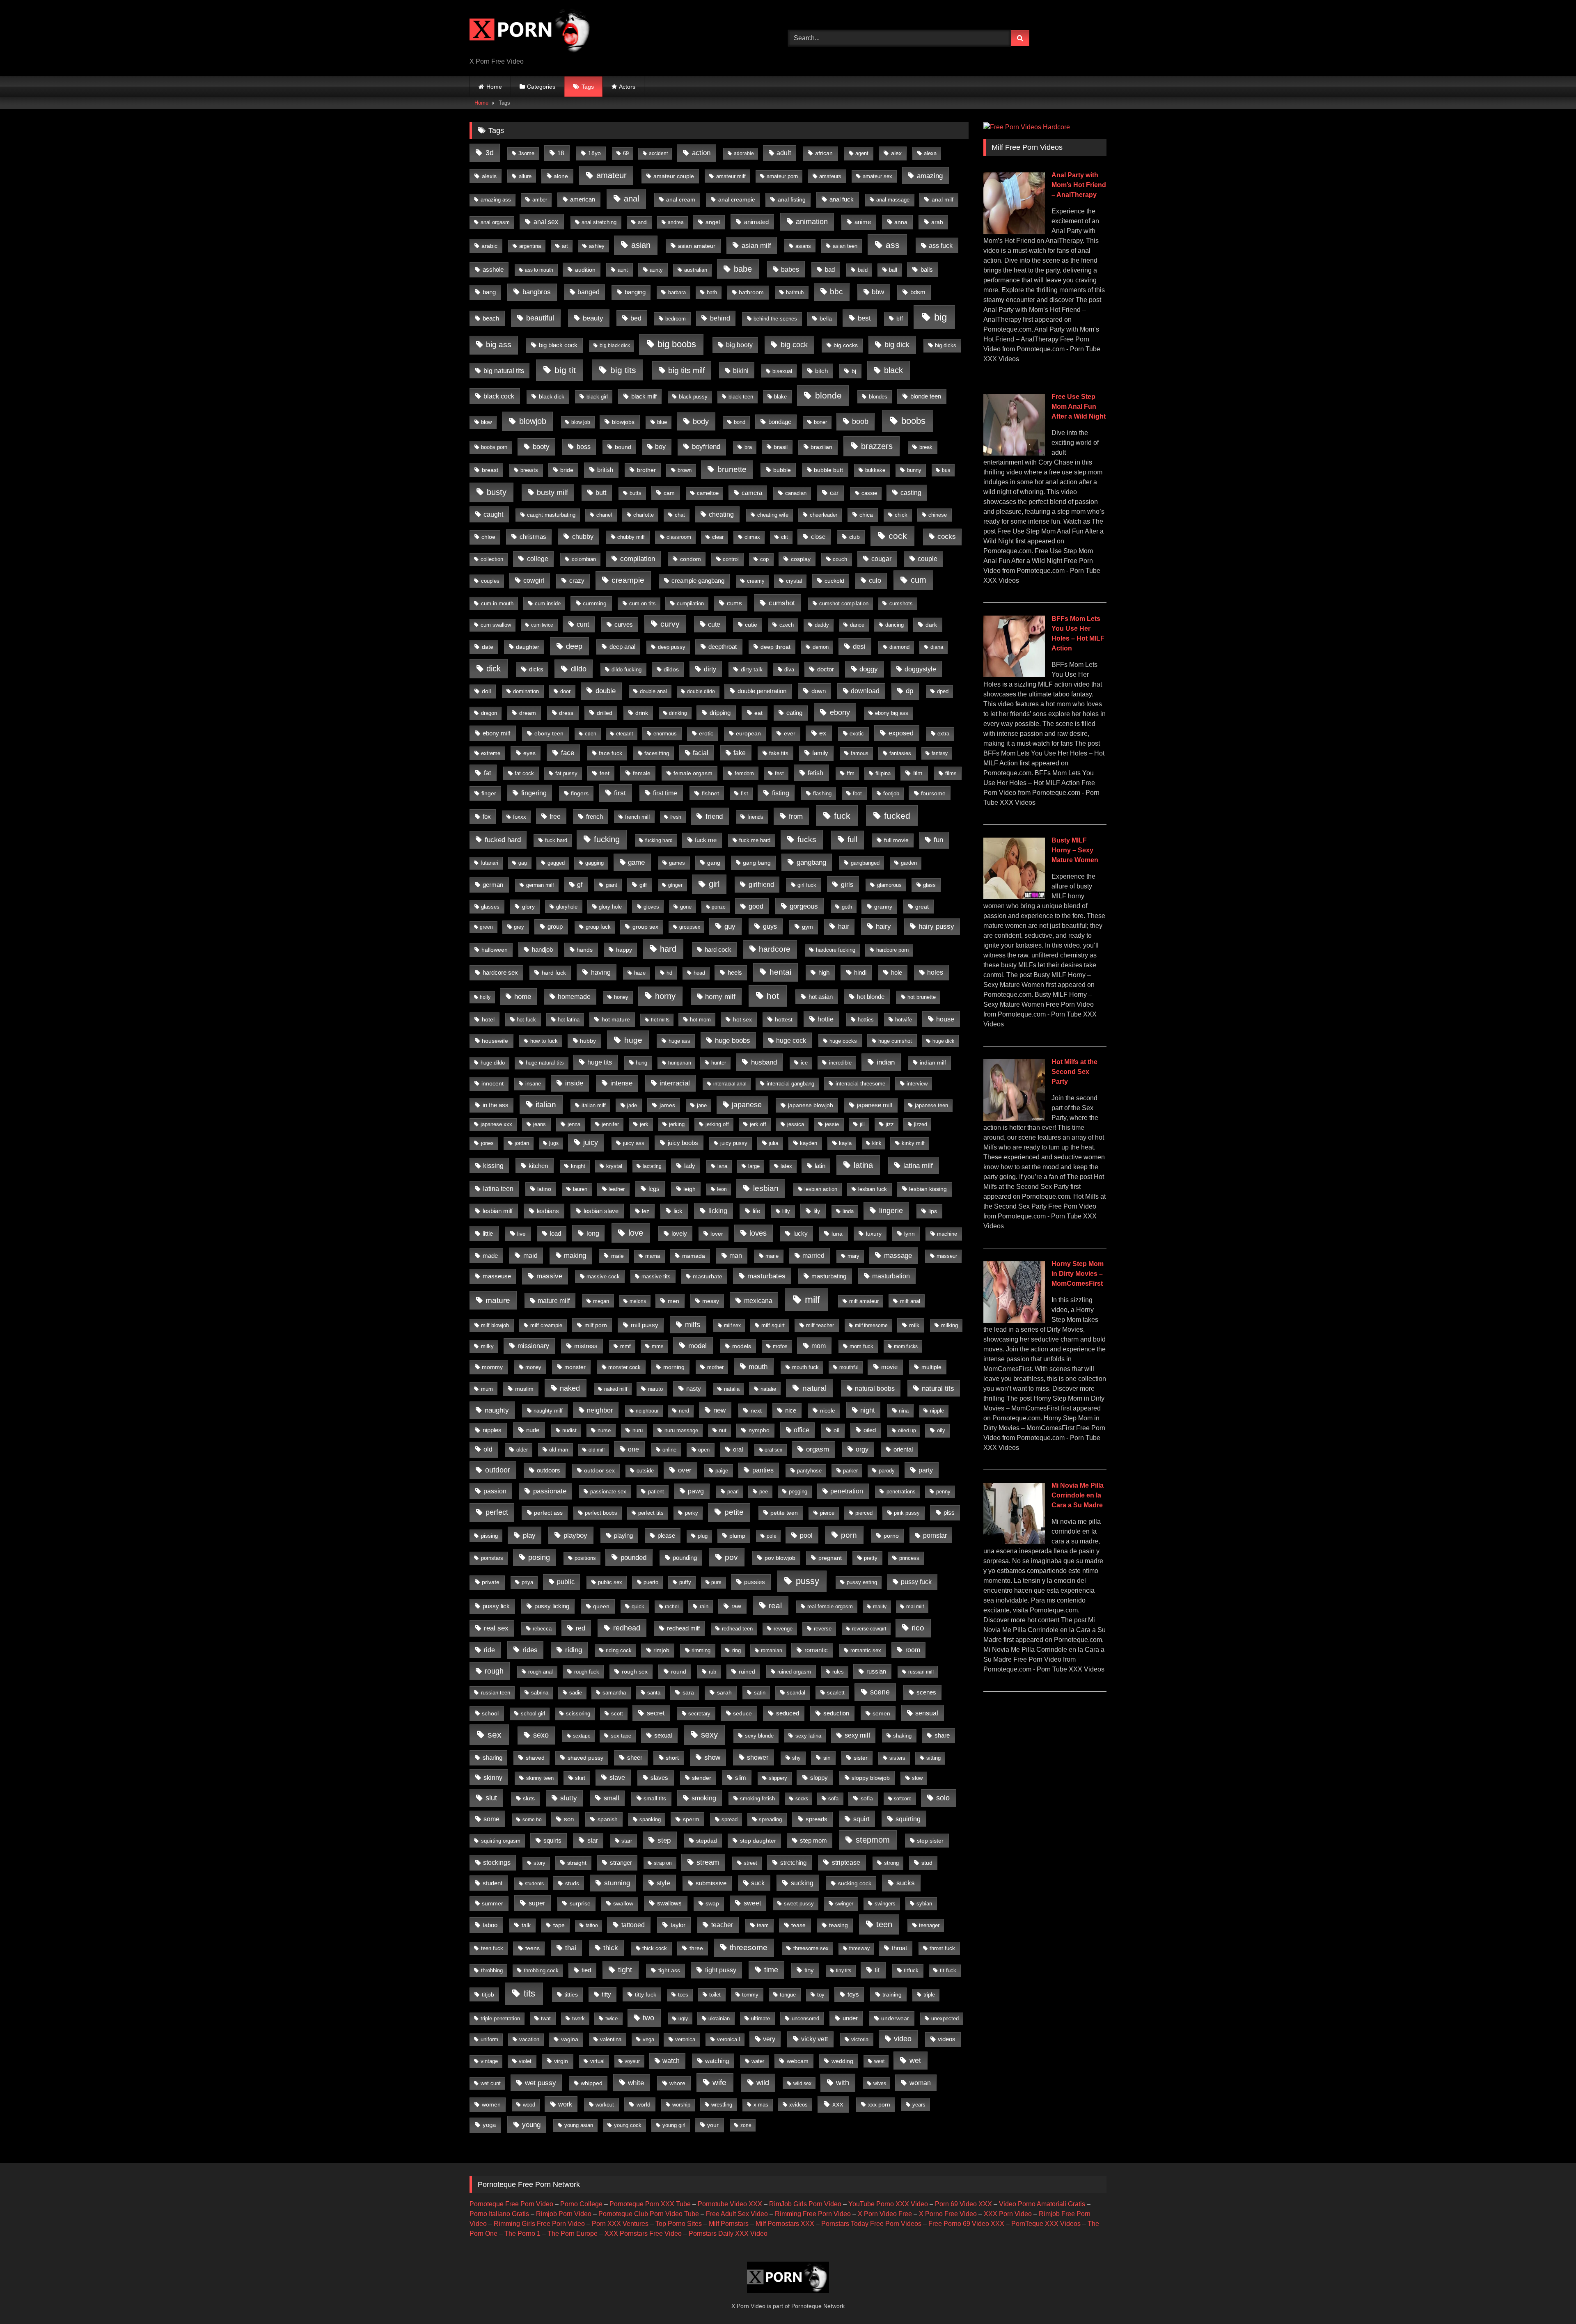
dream (528, 713)
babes (790, 269)
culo (875, 580)
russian (876, 1671)
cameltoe (708, 493)
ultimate (761, 2018)
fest (779, 774)
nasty (694, 1389)
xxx (838, 2104)
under (850, 2018)
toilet (715, 1995)
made (490, 1256)
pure (716, 1582)
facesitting (657, 753)
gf (580, 885)
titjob (488, 1994)
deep (574, 646)
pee (764, 1492)
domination (526, 691)
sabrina (540, 1693)
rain (704, 1606)
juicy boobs (683, 1143)
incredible (840, 1063)
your (713, 2125)
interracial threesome (860, 1084)
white (636, 2083)
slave (617, 1778)
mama (653, 1256)
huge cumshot (895, 1041)
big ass (499, 345)
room (913, 1650)
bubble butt (828, 470)
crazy (577, 581)
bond (740, 422)
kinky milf (913, 1143)
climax (752, 537)
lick (678, 1211)
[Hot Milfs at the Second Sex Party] (1014, 1118)
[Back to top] (1551, 2300)
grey (519, 927)
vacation (529, 2040)
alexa (930, 153)
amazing (930, 176)
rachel (672, 1607)
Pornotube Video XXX (730, 2204)
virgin (561, 2061)
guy (730, 926)
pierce (827, 1513)
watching (717, 2061)
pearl (733, 1492)
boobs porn (494, 447)
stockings (497, 1863)
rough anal (541, 1672)
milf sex (732, 1326)
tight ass (669, 1970)
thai (571, 1948)
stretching (793, 1863)
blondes (878, 397)
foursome (933, 793)
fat (487, 773)
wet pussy (541, 2083)
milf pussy (645, 1325)
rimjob (661, 1650)
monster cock (624, 1367)
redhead (627, 1628)
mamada (694, 1256)
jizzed (921, 1124)
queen (601, 1606)
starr (627, 1841)
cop (764, 559)
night (867, 1410)
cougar (881, 559)
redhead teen (737, 1629)
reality (880, 1607)
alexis (489, 176)
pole (772, 1536)
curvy (670, 624)
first (620, 793)
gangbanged (865, 863)
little (488, 1233)
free (555, 816)
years (919, 2105)
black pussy (693, 397)
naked (570, 1388)
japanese (747, 1105)
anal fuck (842, 199)
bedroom (676, 319)
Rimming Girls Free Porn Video (539, 2224)
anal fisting (792, 200)
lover (717, 1234)
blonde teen (926, 396)
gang (714, 863)
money (533, 1367)
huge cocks (843, 1041)
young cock (628, 2125)
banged (589, 292)
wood (529, 2105)
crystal (794, 581)
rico (918, 1628)
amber (540, 200)
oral (738, 1449)
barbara (677, 292)
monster (575, 1367)
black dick (552, 397)
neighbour (647, 1411)
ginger (675, 885)
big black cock (558, 345)
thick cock (655, 1948)
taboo (490, 1925)
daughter (528, 647)
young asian (579, 2125)
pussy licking (552, 1606)
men (673, 1301)
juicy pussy (734, 1143)
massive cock (603, 1276)
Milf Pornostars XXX (785, 2224)
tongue (788, 1995)
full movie (896, 840)
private (491, 1582)
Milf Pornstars (729, 2224)
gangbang (811, 862)
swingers (885, 1904)
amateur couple (674, 176)
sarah (724, 1692)
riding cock (619, 1651)
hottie (826, 1019)
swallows (669, 1903)
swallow (623, 1903)
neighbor (600, 1410)
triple (929, 1995)
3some (526, 153)
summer (492, 1903)
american (583, 199)
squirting (908, 1819)
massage (898, 1255)
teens (533, 1948)
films (951, 773)
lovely (679, 1233)
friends (755, 817)
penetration (847, 1491)
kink (877, 1143)
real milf (915, 1607)
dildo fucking (627, 670)
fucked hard (503, 840)
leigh (689, 1189)
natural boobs (875, 1388)
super (537, 1903)
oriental (903, 1449)
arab (937, 222)
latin (820, 1166)
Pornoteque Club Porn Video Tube (649, 2214)
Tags (588, 87)
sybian (924, 1904)
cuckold (834, 581)
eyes (529, 753)
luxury (874, 1234)
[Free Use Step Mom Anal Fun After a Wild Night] (1014, 453)
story (539, 1863)
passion (495, 1491)
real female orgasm (830, 1607)
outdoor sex (599, 1471)
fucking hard (659, 840)
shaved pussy (585, 1758)
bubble (782, 470)
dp (909, 691)
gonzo (719, 907)
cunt (583, 624)
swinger (844, 1904)
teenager (929, 1925)
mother (715, 1367)
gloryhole (567, 907)
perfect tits (651, 1513)
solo (943, 1798)
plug (703, 1536)
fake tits (779, 753)
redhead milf (683, 1628)
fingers (580, 793)
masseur (947, 1256)
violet (525, 2061)
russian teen (496, 1693)
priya (527, 1582)
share (942, 1736)
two (648, 2018)
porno (891, 1536)
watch (671, 2061)
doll (486, 691)
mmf (625, 1346)
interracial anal (730, 1084)
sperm (691, 1819)
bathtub (795, 292)
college (538, 559)
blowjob (533, 421)
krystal (614, 1166)
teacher (722, 1925)
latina (863, 1165)
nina (904, 1411)
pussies (755, 1582)
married (813, 1256)
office (802, 1430)
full (852, 839)
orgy (862, 1449)
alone (561, 176)
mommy (492, 1367)
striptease (846, 1863)
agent (862, 153)
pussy (807, 1581)
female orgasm (693, 773)
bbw (878, 292)
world (644, 2104)
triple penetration (500, 2019)
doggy (869, 669)
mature (498, 1300)
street (750, 1863)
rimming (701, 1650)
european (748, 734)
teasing (838, 1925)
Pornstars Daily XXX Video (728, 2234)
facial (701, 753)
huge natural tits (545, 1063)
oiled (870, 1430)
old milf (597, 1450)
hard (668, 949)
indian (886, 1062)
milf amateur (864, 1301)
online (669, 1450)
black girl (597, 397)
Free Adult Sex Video (737, 2214)
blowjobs (623, 422)
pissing (489, 1536)
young (531, 2125)
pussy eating (862, 1582)
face (568, 753)
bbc (836, 292)
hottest (784, 1019)
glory (528, 907)
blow (486, 422)
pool (806, 1535)
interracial (675, 1083)
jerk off (758, 1124)
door (565, 691)
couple (928, 559)
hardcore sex (500, 972)
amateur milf (731, 176)
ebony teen (549, 733)
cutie (751, 625)
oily (941, 1430)
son (569, 1819)
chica (866, 515)
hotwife (904, 1020)
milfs (693, 1325)
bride (567, 470)
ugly (683, 2019)
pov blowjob (780, 1558)
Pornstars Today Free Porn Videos (871, 2224)
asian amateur (697, 246)
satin (760, 1693)
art (565, 246)
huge (633, 1040)
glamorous (889, 885)
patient (656, 1492)
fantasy (940, 753)
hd (669, 973)
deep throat (775, 647)
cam (669, 493)
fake (740, 753)
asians (803, 246)
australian (696, 270)
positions (585, 1558)
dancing (895, 625)
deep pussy (672, 647)
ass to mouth (539, 270)
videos (947, 2039)
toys (853, 1994)
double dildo (701, 691)
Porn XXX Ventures (620, 2224)
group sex (645, 927)
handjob (542, 949)
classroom (679, 537)
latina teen (498, 1189)
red (581, 1628)
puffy (685, 1582)
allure (525, 176)
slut (491, 1798)
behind (720, 318)
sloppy (819, 1778)
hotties (866, 1020)
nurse (604, 1430)
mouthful (849, 1367)
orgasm (818, 1449)
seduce (742, 1713)
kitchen (538, 1166)
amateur (612, 175)
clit (785, 537)
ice (804, 1063)
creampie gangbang (698, 581)
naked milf (616, 1389)
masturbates (766, 1276)
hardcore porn (892, 950)
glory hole (610, 907)
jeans (539, 1124)
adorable (744, 153)
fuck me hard (755, 840)
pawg (696, 1491)
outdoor (498, 1470)
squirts (552, 1840)
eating (794, 713)
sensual (927, 1713)
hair (844, 926)
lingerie (891, 1211)
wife (719, 2082)
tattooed (633, 1925)
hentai (780, 972)
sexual (663, 1735)
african (824, 153)
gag (523, 863)
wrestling (722, 2105)
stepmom (873, 1840)
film (918, 773)
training (892, 1994)
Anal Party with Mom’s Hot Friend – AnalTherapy (1079, 185)
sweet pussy (799, 1904)
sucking (802, 1883)
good (756, 906)
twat (546, 2018)
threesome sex (811, 1948)
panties (763, 1470)
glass (929, 885)
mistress (586, 1346)
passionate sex (608, 1492)
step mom (813, 1840)
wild (763, 2083)
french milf (638, 817)
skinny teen (540, 1778)
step (664, 1840)
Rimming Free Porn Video (813, 2214)
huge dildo (493, 1063)
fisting (781, 793)
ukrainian (719, 2018)
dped (943, 691)
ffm (851, 774)
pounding (685, 1558)
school (490, 1713)
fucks (807, 839)
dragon (489, 713)
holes (935, 972)
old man (559, 1450)
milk (914, 1325)
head (699, 973)
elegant (624, 734)
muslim (524, 1389)
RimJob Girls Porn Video (805, 2204)
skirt (580, 1778)
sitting (933, 1758)
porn (849, 1535)
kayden (809, 1143)
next (756, 1410)
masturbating (829, 1276)
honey (621, 997)
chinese (938, 515)
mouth (758, 1367)
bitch (821, 371)
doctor (826, 669)
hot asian (821, 997)
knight (578, 1166)
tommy (750, 1995)
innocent (492, 1084)
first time (665, 793)
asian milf (756, 246)
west (879, 2061)
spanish (608, 1819)
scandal (796, 1693)
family (820, 753)
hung (641, 1063)
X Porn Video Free (885, 2214)
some (491, 1819)
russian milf (921, 1672)
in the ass (496, 1105)
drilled (605, 713)
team (763, 1925)
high (824, 973)
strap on (663, 1863)
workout (605, 2105)
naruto (655, 1389)
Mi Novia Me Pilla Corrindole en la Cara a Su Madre (1078, 1495)
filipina (883, 774)
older (522, 1450)
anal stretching (599, 222)
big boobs (677, 344)
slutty (569, 1798)
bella (826, 318)
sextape (582, 1736)
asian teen (845, 246)
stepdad (707, 1841)
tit (877, 1970)
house (945, 1019)
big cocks (846, 345)
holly (485, 997)
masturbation (891, 1276)
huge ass (679, 1041)
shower (758, 1757)
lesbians (548, 1211)
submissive (711, 1883)
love (636, 1233)
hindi (860, 972)
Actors (627, 87)
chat (680, 515)
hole (897, 972)
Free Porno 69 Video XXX (966, 2224)
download (865, 691)
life (756, 1211)
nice (791, 1410)
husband (764, 1062)
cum (919, 580)
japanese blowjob (811, 1105)
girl (714, 884)
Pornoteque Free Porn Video (511, 2204)
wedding (842, 2061)
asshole (493, 270)
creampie (628, 580)
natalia (732, 1389)
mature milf (554, 1301)
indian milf (933, 1063)
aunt (623, 270)
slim (741, 1778)
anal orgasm (495, 222)
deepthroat (723, 647)
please (666, 1535)
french (594, 817)
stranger (621, 1863)
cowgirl (534, 580)
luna (837, 1234)
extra (943, 734)
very (769, 2039)
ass (893, 245)
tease (798, 1925)
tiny (809, 1970)
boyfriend (706, 447)
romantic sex (866, 1650)
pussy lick (496, 1606)
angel (713, 222)
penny (943, 1492)
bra (748, 447)
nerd (684, 1411)
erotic (706, 734)
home (523, 997)
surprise (580, 1904)
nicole (828, 1410)
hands (585, 950)
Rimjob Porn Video (564, 2214)
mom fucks (906, 1346)
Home (494, 87)
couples (490, 581)
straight (577, 1863)
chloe (488, 537)
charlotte (644, 515)
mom (819, 1346)
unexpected (945, 2019)
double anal (653, 691)
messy (711, 1301)
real (775, 1606)
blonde (828, 395)
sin (827, 1758)
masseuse (497, 1276)
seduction (836, 1713)
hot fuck (526, 1020)
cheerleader (824, 515)
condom (691, 559)
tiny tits (844, 1971)
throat (899, 1948)
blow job (581, 422)
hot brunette (922, 997)
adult (784, 153)
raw (736, 1606)
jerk (644, 1124)
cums (734, 603)
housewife (495, 1041)
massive (549, 1276)
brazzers (877, 446)
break (926, 447)
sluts (529, 1798)
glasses (490, 907)
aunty (656, 270)
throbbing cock (541, 1971)
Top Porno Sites (679, 2224)
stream (708, 1862)
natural (814, 1388)
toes (683, 1995)
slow (917, 1778)
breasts (529, 470)
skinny (493, 1777)
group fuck (598, 927)
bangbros (537, 292)
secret (656, 1713)
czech (787, 625)
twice (612, 2019)
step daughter (758, 1841)
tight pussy (721, 1970)
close (818, 537)
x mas (761, 2105)
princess (909, 1558)
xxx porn (879, 2105)
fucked (897, 816)
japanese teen (931, 1106)
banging (635, 292)
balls (927, 269)
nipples (492, 1430)
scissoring (578, 1714)
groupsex (690, 927)
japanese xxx (496, 1124)
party (926, 1470)
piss (949, 1512)
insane (533, 1084)
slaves (659, 1778)
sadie (576, 1693)
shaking (902, 1736)
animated (756, 222)
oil (836, 1430)
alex (896, 153)
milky (487, 1346)
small (612, 1798)
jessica (796, 1124)
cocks (947, 537)
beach (491, 318)
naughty (497, 1410)
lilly (786, 1211)
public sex (610, 1582)
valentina (611, 2039)
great (922, 907)
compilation (638, 559)
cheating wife (773, 515)
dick (494, 669)
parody (887, 1471)
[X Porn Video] (531, 32)
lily (817, 1211)
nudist (569, 1431)
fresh (676, 817)
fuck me (706, 840)
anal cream (681, 200)
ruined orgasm (794, 1672)
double (606, 691)
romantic (816, 1650)
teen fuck (492, 1948)
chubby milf (631, 537)
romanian (772, 1651)
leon (722, 1189)
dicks (536, 669)
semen (881, 1713)
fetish (815, 773)
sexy (709, 1735)
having (601, 972)
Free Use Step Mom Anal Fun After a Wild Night (1079, 406)
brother (646, 470)
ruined (747, 1671)
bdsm (918, 292)
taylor (678, 1925)
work (565, 2104)
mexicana (758, 1301)
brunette (732, 469)
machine (947, 1234)
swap (712, 1904)
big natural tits (504, 371)
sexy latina (808, 1736)
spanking (650, 1819)
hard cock (718, 950)
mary (853, 1256)
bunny (914, 470)
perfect (497, 1512)
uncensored (805, 2018)
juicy (591, 1143)
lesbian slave (601, 1211)
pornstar (935, 1535)
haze (640, 973)
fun (938, 840)
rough (494, 1671)
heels (735, 973)
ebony (840, 712)
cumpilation (690, 603)
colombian (584, 559)
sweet (752, 1903)
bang (489, 292)
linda (848, 1211)
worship (681, 2105)
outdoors (549, 1470)
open (704, 1450)
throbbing (492, 1970)
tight (625, 1970)
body (701, 421)
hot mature (616, 1020)
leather (617, 1189)
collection (492, 559)
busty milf (552, 492)
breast (490, 470)
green (486, 927)
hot (773, 996)
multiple (931, 1367)
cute (714, 624)
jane (702, 1106)
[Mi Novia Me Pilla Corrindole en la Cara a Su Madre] (1014, 1542)
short (672, 1758)
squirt (861, 1819)
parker (850, 1471)
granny (883, 907)
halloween (495, 950)
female (642, 773)
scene (880, 1692)
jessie (832, 1124)
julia (773, 1143)
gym (807, 927)
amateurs (830, 176)
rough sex (635, 1671)
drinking (678, 713)
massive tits (656, 1276)
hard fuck (554, 973)
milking (949, 1326)
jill (862, 1124)
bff (900, 319)
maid (530, 1255)
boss (584, 446)
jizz (890, 1124)
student (492, 1883)
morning (674, 1367)
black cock (499, 396)
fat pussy (566, 774)
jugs (554, 1143)
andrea (676, 222)
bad (830, 269)
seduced (788, 1713)
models (742, 1346)
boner (820, 422)
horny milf (720, 997)
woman (920, 2083)
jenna (574, 1124)
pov (731, 1557)
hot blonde (871, 997)
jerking (677, 1124)
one (633, 1449)
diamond (899, 647)
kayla (845, 1143)
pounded (633, 1557)
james (667, 1105)
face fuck (610, 753)
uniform (489, 2040)
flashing (822, 793)
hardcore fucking (836, 950)
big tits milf (686, 370)
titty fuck (646, 1994)
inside (574, 1083)
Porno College (581, 2204)
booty (541, 447)
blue (662, 422)
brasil (781, 447)
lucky (801, 1233)
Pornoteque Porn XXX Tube (650, 2204)
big (940, 317)
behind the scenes (775, 319)
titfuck (911, 1970)
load (555, 1234)
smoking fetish (757, 1799)
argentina (530, 246)
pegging (798, 1492)
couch (840, 559)
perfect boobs (601, 1513)
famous (860, 753)
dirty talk (752, 670)
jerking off (717, 1124)
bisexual (782, 371)
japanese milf (875, 1105)
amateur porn (782, 176)
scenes (926, 1692)
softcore (903, 1799)
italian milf (594, 1106)
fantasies (900, 753)
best (864, 318)
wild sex (802, 2084)
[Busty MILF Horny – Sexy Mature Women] (1014, 897)
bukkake (875, 470)
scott (617, 1714)
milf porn (596, 1325)
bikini (741, 371)
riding (574, 1650)
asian (641, 245)
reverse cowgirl (869, 1629)
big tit (565, 370)
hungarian (680, 1063)
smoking (704, 1798)
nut (723, 1431)
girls (847, 884)
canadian (796, 493)
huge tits (600, 1062)
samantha (614, 1693)
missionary (533, 1346)
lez (646, 1211)
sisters (897, 1758)
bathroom (751, 292)
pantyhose (809, 1471)
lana (722, 1166)
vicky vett (814, 2039)
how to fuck (544, 1041)
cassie (869, 493)
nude (533, 1430)
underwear (895, 2018)
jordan (522, 1143)
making (575, 1256)
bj (854, 371)
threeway (859, 1948)
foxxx (520, 817)
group (555, 926)
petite (734, 1512)
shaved (535, 1758)
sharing (492, 1758)
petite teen (784, 1513)
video (903, 2039)
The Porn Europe (573, 2234)
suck (758, 1883)
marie (772, 1256)
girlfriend (761, 885)
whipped (592, 2083)
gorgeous (804, 906)
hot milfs (660, 1020)
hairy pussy (936, 926)
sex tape (621, 1736)
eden (591, 734)
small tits (655, 1798)
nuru (638, 1430)
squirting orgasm (501, 1841)
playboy (575, 1535)
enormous (665, 734)
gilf (643, 885)
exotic (857, 734)
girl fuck (807, 885)
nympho (759, 1430)
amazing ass (496, 200)
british (605, 470)
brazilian (821, 447)
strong (891, 1863)
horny (665, 996)
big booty (739, 345)
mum (487, 1389)
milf (812, 1299)
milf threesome (871, 1326)
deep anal (622, 647)
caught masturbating (551, 515)
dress (566, 713)
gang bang (757, 863)
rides (530, 1650)
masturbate (708, 1276)
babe (743, 269)
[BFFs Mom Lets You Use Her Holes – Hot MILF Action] (1014, 675)
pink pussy (907, 1513)
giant (612, 885)
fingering (534, 793)
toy (821, 1995)
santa (654, 1693)
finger (489, 793)
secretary (699, 1714)
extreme (491, 753)
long (593, 1233)
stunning (617, 1883)
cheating (721, 514)
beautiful (540, 318)
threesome (749, 1947)
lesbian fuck (873, 1189)
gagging (594, 863)
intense (621, 1083)
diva (789, 670)
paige (722, 1471)
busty (497, 492)
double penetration (762, 691)
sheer (635, 1757)
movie (889, 1367)
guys (770, 926)
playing (623, 1535)
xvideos (798, 2105)
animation (812, 222)
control (731, 559)
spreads (817, 1819)
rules (838, 1672)
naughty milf (548, 1411)
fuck (842, 816)
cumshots (901, 604)
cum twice (542, 625)
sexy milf (857, 1735)
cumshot (782, 603)
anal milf (943, 200)
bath (712, 293)
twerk (578, 2019)
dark (931, 625)
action (701, 153)
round (679, 1671)
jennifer (610, 1124)
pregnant (830, 1558)
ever (790, 734)
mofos (780, 1346)
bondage (780, 422)
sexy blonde (759, 1736)
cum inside (548, 603)
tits (529, 1993)
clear (718, 537)
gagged (556, 863)
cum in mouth (497, 603)
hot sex (742, 1020)
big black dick (615, 346)
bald (863, 270)
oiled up (907, 1431)
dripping (720, 713)
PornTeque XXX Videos (1046, 2224)
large (754, 1166)
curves (624, 624)
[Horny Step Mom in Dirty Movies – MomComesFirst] (1014, 1320)
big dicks (946, 345)
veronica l (728, 2040)
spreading (770, 1819)
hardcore (775, 949)
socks (802, 1799)
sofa (833, 1799)
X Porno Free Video (948, 2214)
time (771, 1970)
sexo (541, 1735)
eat (758, 713)
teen (884, 1924)
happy (624, 950)
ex (823, 733)
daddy (822, 625)
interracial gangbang (790, 1084)
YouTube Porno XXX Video (888, 2204)
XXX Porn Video (1008, 2214)
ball (893, 270)
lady (690, 1166)
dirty (710, 669)
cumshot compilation (844, 604)
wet (915, 2060)
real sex (496, 1628)
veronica (685, 2039)
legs (654, 1189)
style (663, 1883)
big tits (623, 370)
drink (642, 713)
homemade (574, 997)
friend (714, 816)
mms (658, 1346)
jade (632, 1105)
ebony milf (496, 733)
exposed (901, 733)
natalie (768, 1389)
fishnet (710, 793)
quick (638, 1606)
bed (636, 318)
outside (645, 1471)
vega (648, 2040)
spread (730, 1819)
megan (601, 1301)
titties (571, 1994)
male (617, 1256)
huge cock (791, 1041)
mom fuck (861, 1346)
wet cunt (491, 2084)
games (677, 863)
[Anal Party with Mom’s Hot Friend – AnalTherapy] (1014, 232)
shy (796, 1758)
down (819, 691)
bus (946, 470)
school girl (533, 1714)
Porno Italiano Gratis (499, 2214)
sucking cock (855, 1883)
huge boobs (733, 1041)
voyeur (632, 2061)
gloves (651, 907)
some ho (532, 1820)
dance (857, 625)
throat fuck (942, 1948)
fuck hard (556, 840)
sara (688, 1692)
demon (821, 647)
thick (611, 1948)
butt (601, 492)
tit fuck (948, 1971)
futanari (489, 863)
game (636, 862)
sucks (906, 1883)
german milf (540, 885)
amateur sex (877, 176)
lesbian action (821, 1189)
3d (490, 153)
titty (606, 1994)
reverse (823, 1629)
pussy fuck (916, 1582)
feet (605, 773)
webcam (798, 2061)
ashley (597, 246)
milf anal (910, 1301)
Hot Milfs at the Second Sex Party (1074, 1072)
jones (487, 1143)
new (719, 1410)
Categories (541, 87)
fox (487, 817)
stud (927, 1863)
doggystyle (920, 669)
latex (786, 1166)
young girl (674, 2125)
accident (658, 153)
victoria (860, 2039)
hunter (719, 1063)
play (529, 1535)
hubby (588, 1041)
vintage (489, 2061)
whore (677, 2083)
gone (686, 907)
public (566, 1582)
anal (631, 199)
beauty (593, 318)
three (696, 1948)
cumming (595, 603)
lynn (909, 1234)
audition (585, 270)
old (488, 1449)
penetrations (901, 1492)
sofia (867, 1798)
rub (712, 1672)
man (736, 1256)
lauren (580, 1189)
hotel (488, 1019)
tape (559, 1925)
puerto (651, 1582)
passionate (550, 1491)
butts (636, 493)
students (534, 1884)
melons (638, 1301)
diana (937, 647)
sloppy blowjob (871, 1778)
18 (561, 153)
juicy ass (634, 1143)
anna (901, 222)
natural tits (938, 1389)
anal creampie (737, 200)
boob (860, 421)
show (712, 1757)
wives (880, 2084)
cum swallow (496, 625)
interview (917, 1084)
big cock (794, 345)
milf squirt (773, 1325)
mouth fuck (805, 1367)
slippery (778, 1778)
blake (780, 397)
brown (685, 470)
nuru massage (681, 1430)
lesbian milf (498, 1211)
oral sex (773, 1450)
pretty (871, 1558)
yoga (489, 2125)
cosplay (801, 559)
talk (526, 1925)
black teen (741, 397)
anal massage (893, 200)
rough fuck (587, 1672)
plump (737, 1536)
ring (736, 1651)
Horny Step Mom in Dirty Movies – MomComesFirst (1078, 1274)
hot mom (700, 1020)
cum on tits (643, 604)
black (893, 370)
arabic (489, 246)
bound (623, 447)
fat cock (524, 773)
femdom (744, 773)
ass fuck (941, 246)
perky (692, 1513)
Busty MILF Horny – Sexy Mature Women (1075, 850)
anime (863, 222)
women (491, 2104)
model (698, 1346)
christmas (533, 537)
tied (586, 1970)
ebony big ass (892, 713)
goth (847, 907)
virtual (597, 2061)
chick (901, 515)
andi (643, 222)
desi (859, 647)
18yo (594, 153)
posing (539, 1557)
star (593, 1840)
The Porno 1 (522, 2234)
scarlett (836, 1693)
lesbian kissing (928, 1189)
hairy (883, 926)
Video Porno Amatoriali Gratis (1042, 2204)
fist (744, 794)
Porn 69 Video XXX (963, 2204)
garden (909, 863)
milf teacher (820, 1325)
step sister (930, 1841)
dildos (671, 670)
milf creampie (546, 1326)
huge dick (943, 1041)
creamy (756, 581)
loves (758, 1233)
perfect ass (548, 1513)
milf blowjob (495, 1325)
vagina (570, 2039)
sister (861, 1758)
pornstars (492, 1558)
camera (752, 493)
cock (898, 536)
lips (933, 1211)
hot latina (569, 1020)
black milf (644, 396)
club (854, 537)
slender (702, 1778)
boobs (913, 421)
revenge (783, 1629)
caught (493, 514)
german (493, 885)
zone (746, 2125)
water (758, 2061)
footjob (891, 794)
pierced (864, 1513)
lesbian (766, 1188)
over (685, 1470)
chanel (604, 515)
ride (489, 1650)
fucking (607, 839)
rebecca (542, 1629)
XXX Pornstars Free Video (643, 2234)
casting (911, 492)
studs (572, 1883)
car (834, 493)
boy (660, 447)
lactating (652, 1166)
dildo (579, 669)
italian (546, 1105)
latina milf (918, 1165)
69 (626, 153)
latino (544, 1189)
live (521, 1234)
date (488, 647)
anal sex (546, 222)
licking (718, 1211)
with (843, 2083)
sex (495, 1734)
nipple (937, 1411)
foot (857, 793)
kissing (493, 1166)
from (796, 816)
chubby (583, 536)
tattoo (592, 1926)
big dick (897, 345)
